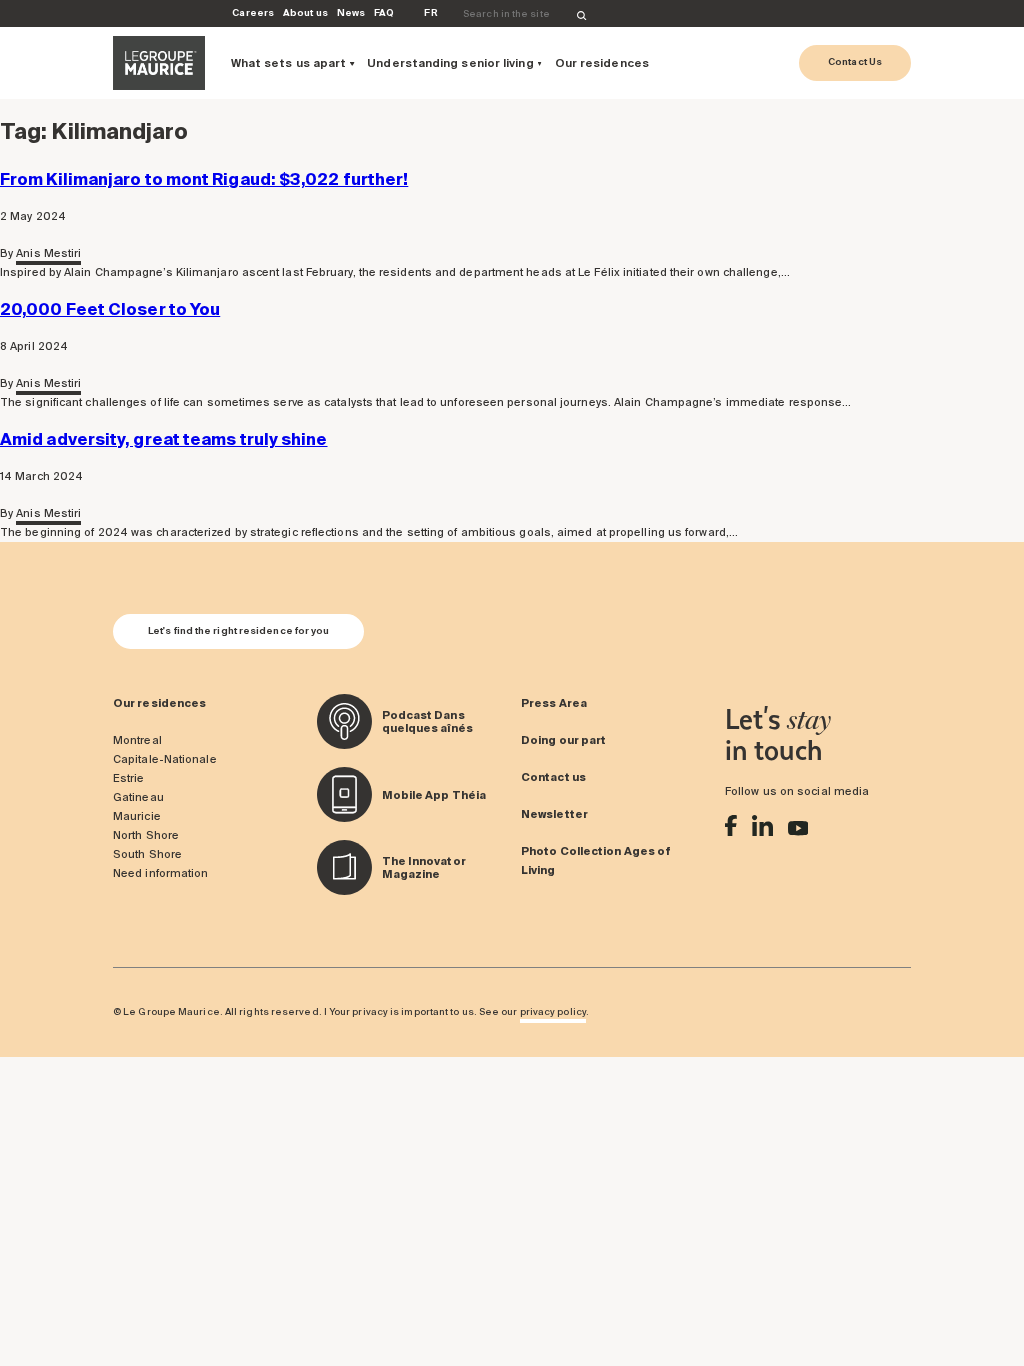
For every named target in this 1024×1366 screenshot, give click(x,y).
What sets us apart (289, 62)
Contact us (553, 777)
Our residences (602, 62)
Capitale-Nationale (165, 759)
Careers (253, 12)
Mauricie (137, 816)
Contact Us (855, 61)
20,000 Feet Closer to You (110, 309)
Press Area (554, 703)
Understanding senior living (450, 62)
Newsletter (554, 814)
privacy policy (553, 1011)
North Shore (146, 835)
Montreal (137, 740)
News (351, 12)
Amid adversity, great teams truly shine (164, 439)
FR (430, 12)
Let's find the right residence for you (238, 630)
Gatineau (138, 797)
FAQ (384, 12)
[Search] (582, 14)
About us (305, 12)
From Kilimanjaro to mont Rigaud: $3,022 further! (204, 179)
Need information (160, 873)
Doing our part (563, 740)
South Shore (147, 854)
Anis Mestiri (48, 253)
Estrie (129, 778)
